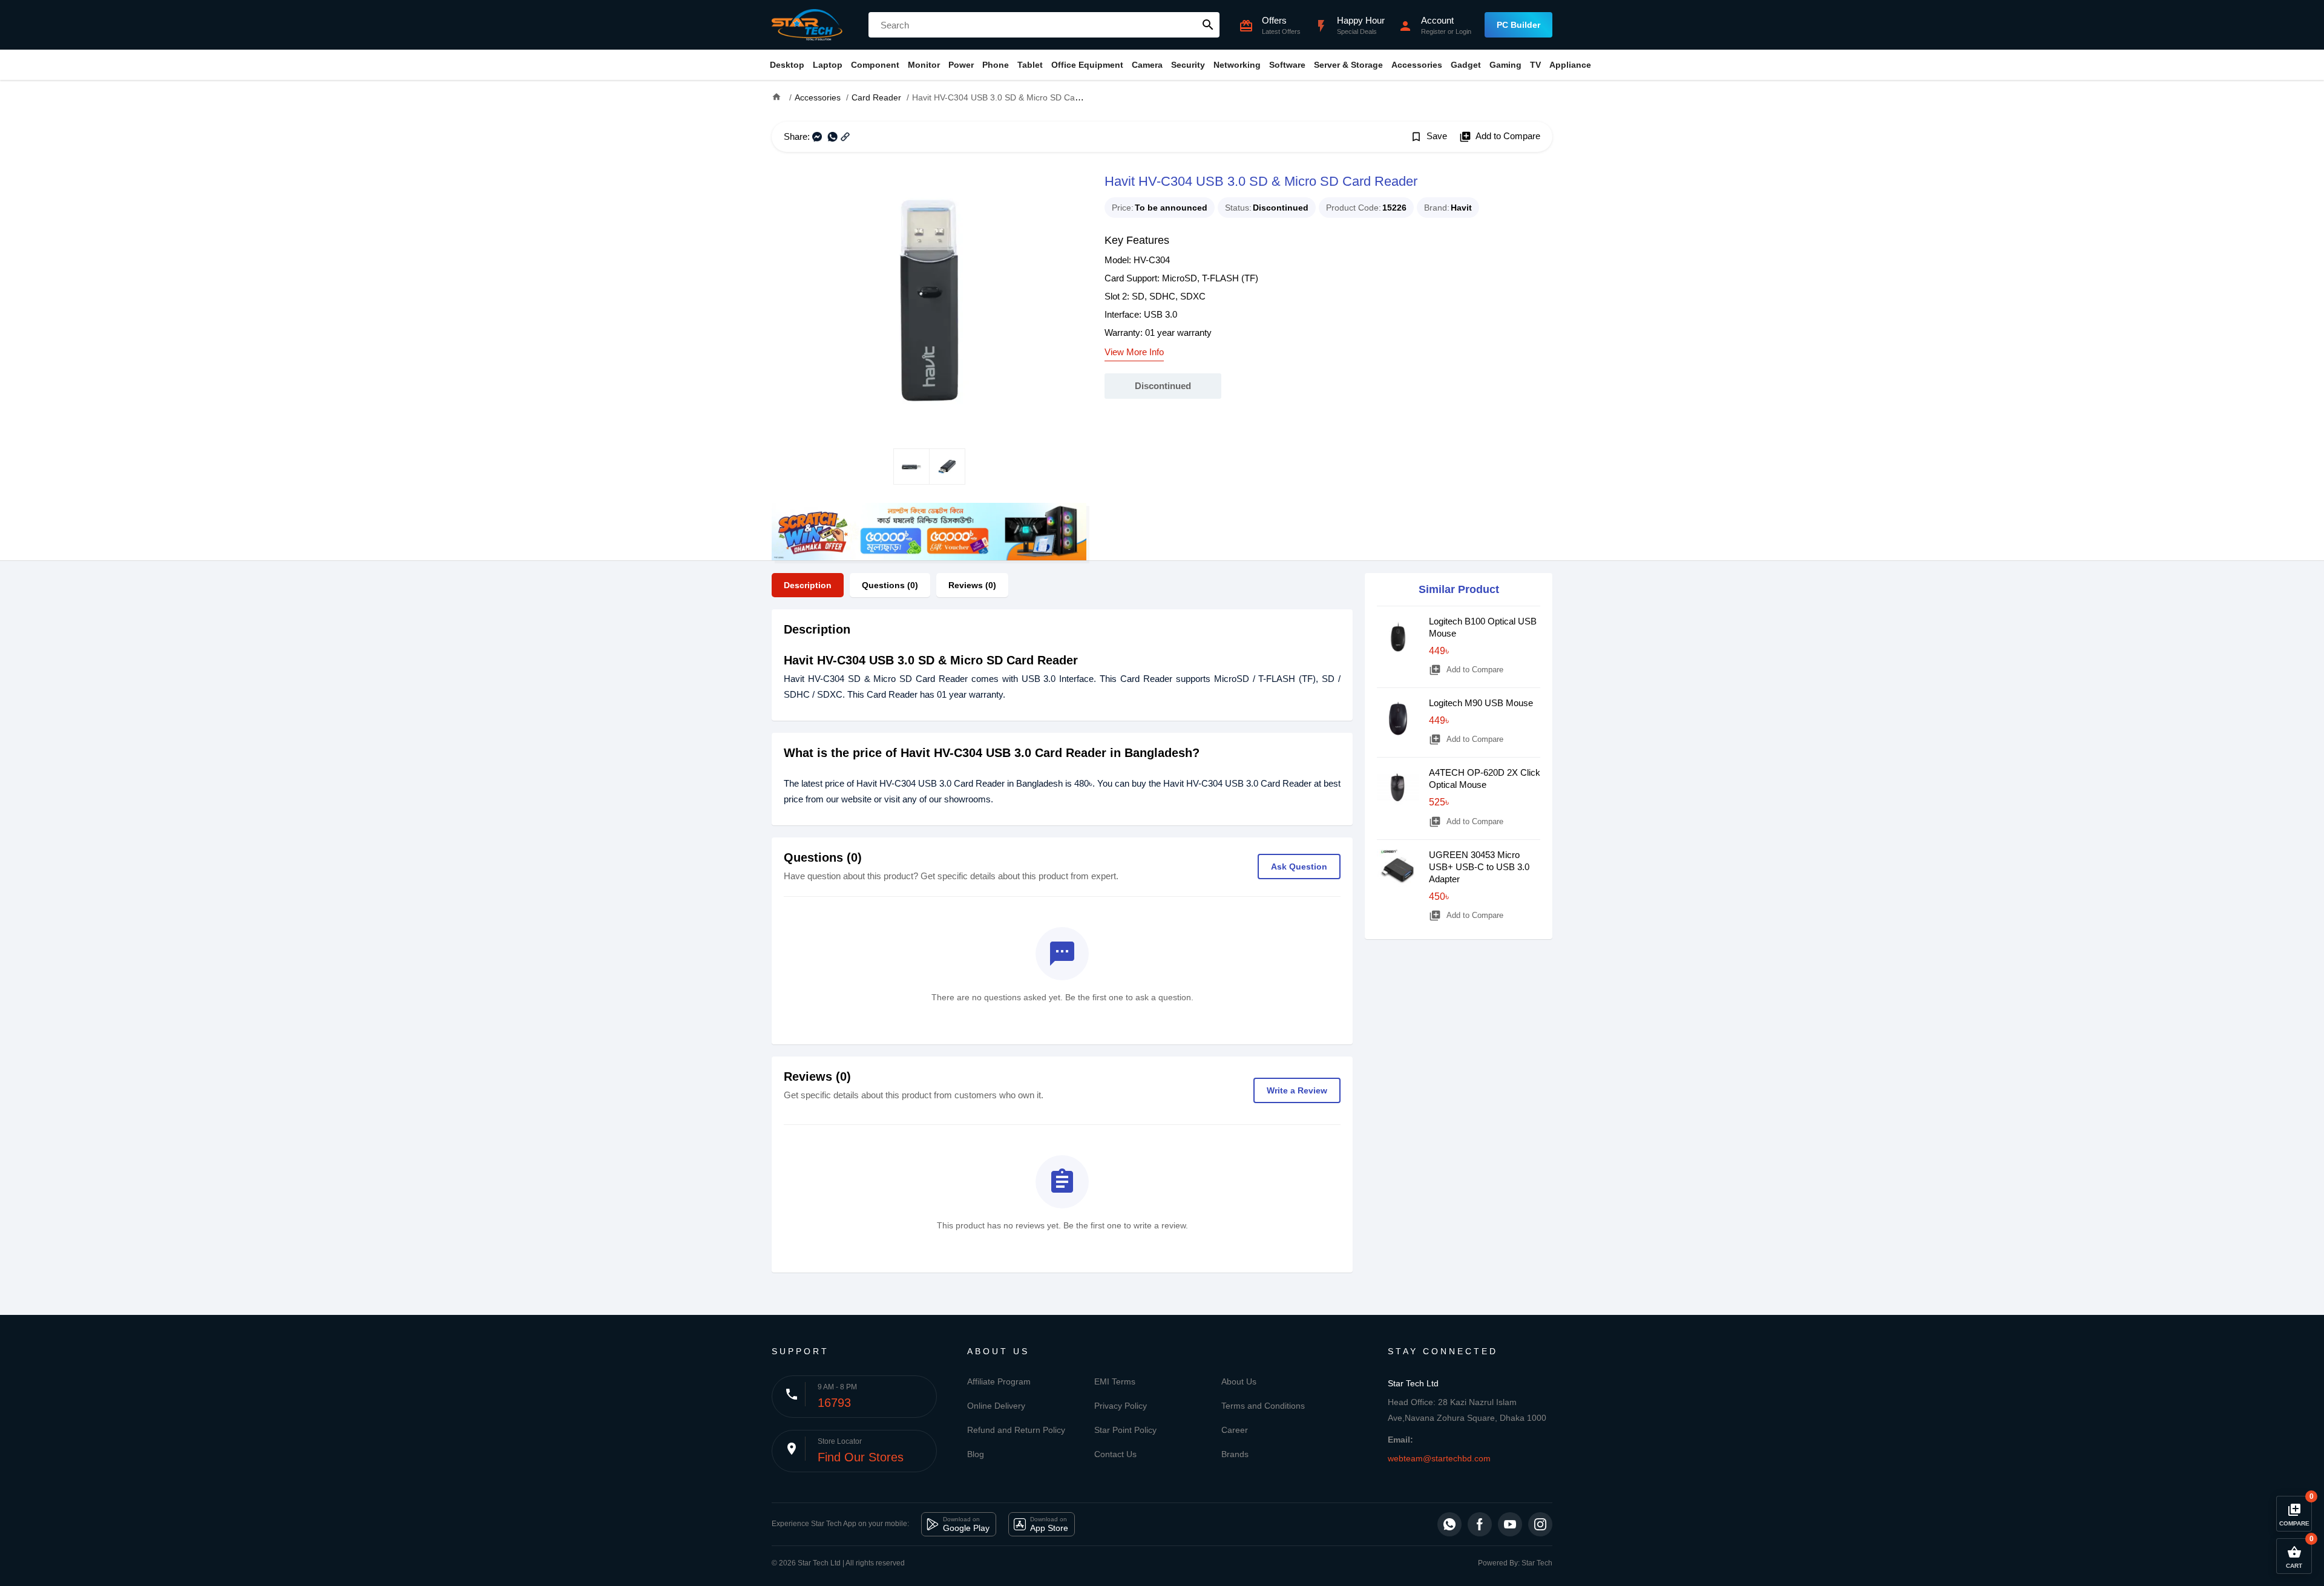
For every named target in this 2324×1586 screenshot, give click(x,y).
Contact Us (1115, 1454)
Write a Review (1297, 1090)
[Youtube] (1510, 1524)
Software (1287, 65)
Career (1235, 1430)
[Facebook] (1480, 1524)
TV (1535, 65)
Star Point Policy (1125, 1430)
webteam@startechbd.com (1439, 1458)
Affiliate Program (999, 1381)
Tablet (1030, 65)
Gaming (1505, 65)
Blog (976, 1454)
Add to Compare (1500, 137)
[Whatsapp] (1449, 1524)
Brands (1235, 1454)
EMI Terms (1115, 1381)
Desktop (787, 65)
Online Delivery (996, 1406)
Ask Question (1299, 867)
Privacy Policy (1121, 1406)
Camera (1147, 65)
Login (1463, 31)
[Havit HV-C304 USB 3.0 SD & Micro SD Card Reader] (929, 300)
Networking (1237, 65)
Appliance (1570, 65)
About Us (1239, 1381)
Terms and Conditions (1263, 1406)
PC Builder (1518, 25)
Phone (996, 65)
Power (961, 65)
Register (1433, 31)
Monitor (924, 65)
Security (1188, 65)
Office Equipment (1087, 65)
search (1208, 25)
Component (875, 65)
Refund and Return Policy (1016, 1430)
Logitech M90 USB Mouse (1481, 703)
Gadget (1466, 65)
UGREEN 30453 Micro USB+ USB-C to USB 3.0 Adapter (1479, 867)
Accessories (1417, 65)
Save (1429, 137)
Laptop (828, 65)
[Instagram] (1540, 1524)
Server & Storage (1348, 65)
